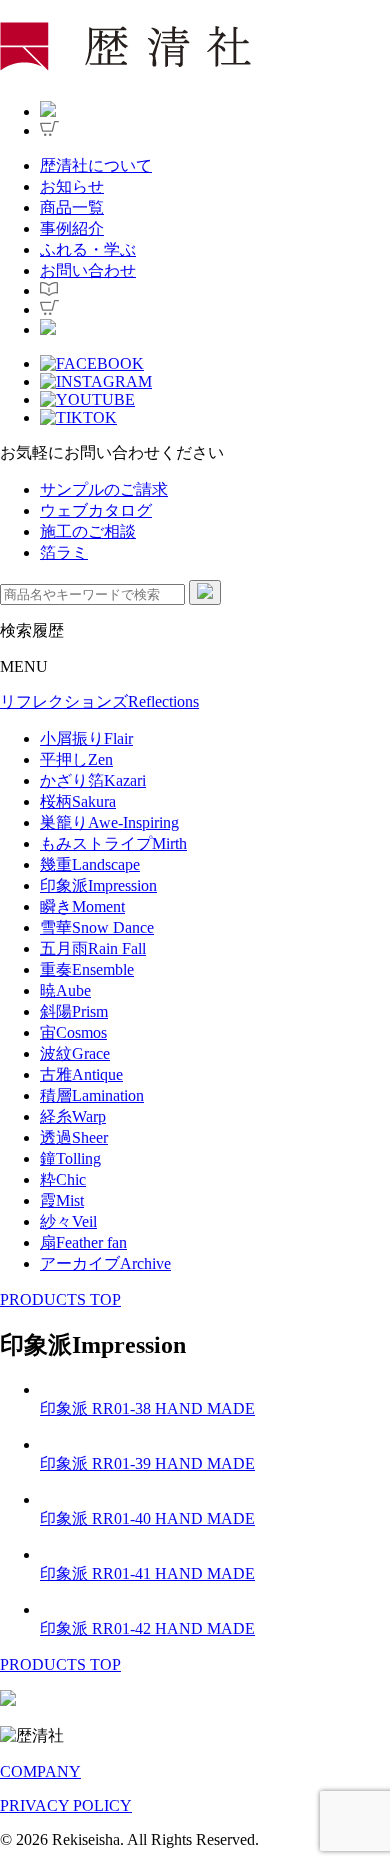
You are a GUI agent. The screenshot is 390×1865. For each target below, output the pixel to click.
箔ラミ (64, 552)
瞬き (82, 906)
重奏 (87, 969)
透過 (74, 1137)
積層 (92, 1095)
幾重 (90, 864)
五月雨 (93, 948)
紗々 (68, 1221)
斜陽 (74, 1011)
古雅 (81, 1074)
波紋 (75, 1053)
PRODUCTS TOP (60, 1299)
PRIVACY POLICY (66, 1805)
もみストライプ (113, 843)
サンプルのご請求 (104, 489)
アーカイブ (105, 1263)
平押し (76, 759)
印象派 (98, 885)
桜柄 (78, 801)
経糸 (73, 1116)
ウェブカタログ (96, 510)
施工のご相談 (88, 531)
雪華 (97, 927)
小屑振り (86, 738)
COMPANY (40, 1771)
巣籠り (109, 822)
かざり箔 (93, 780)
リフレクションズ (99, 701)
